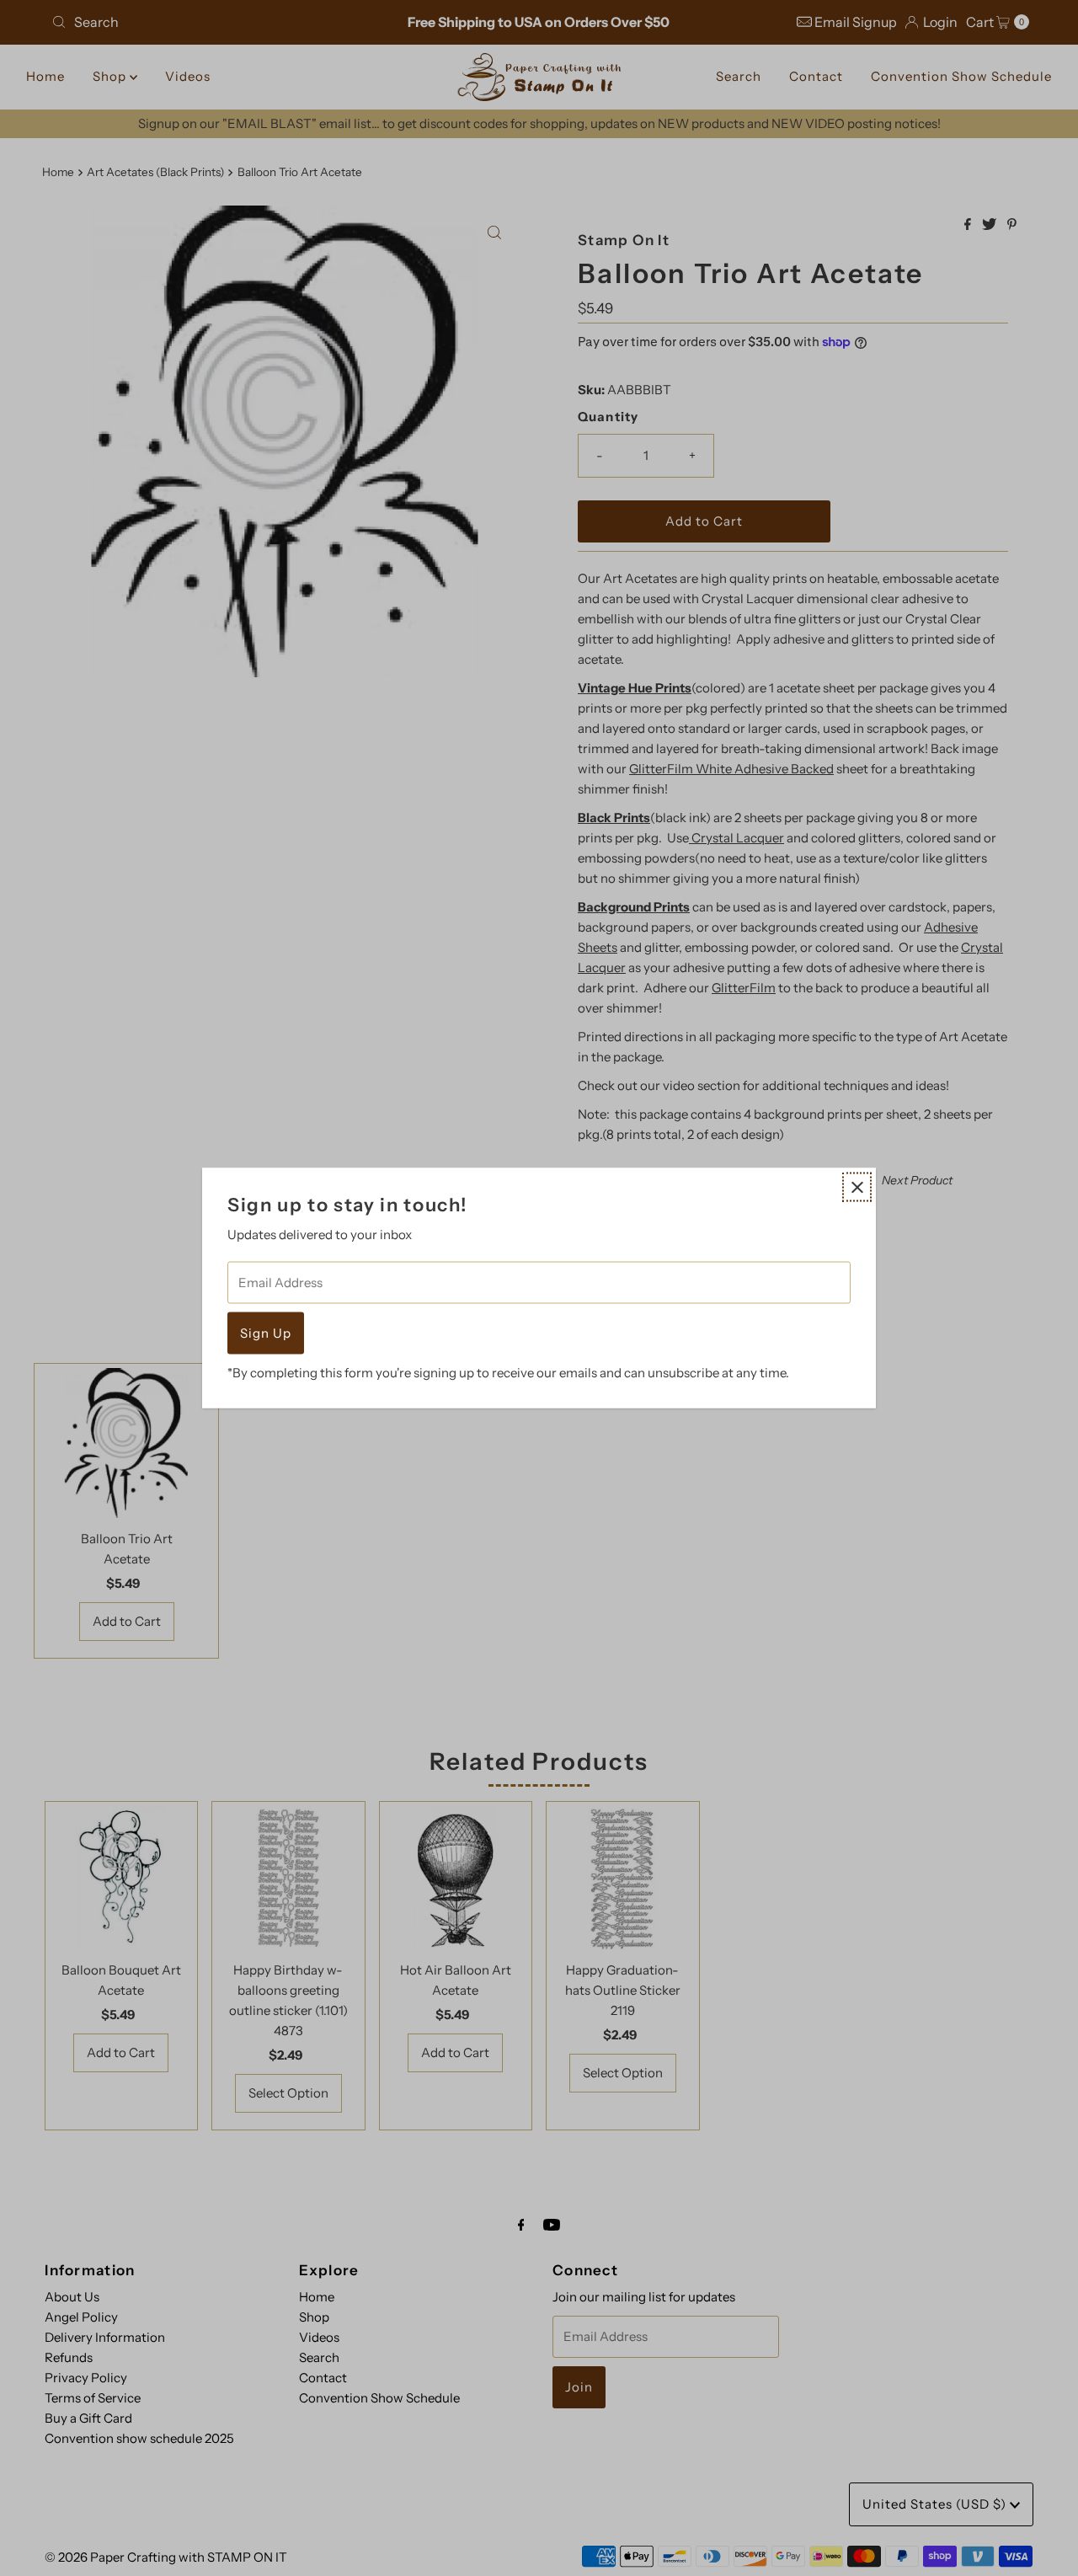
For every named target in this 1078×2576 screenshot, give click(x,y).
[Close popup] (857, 1187)
